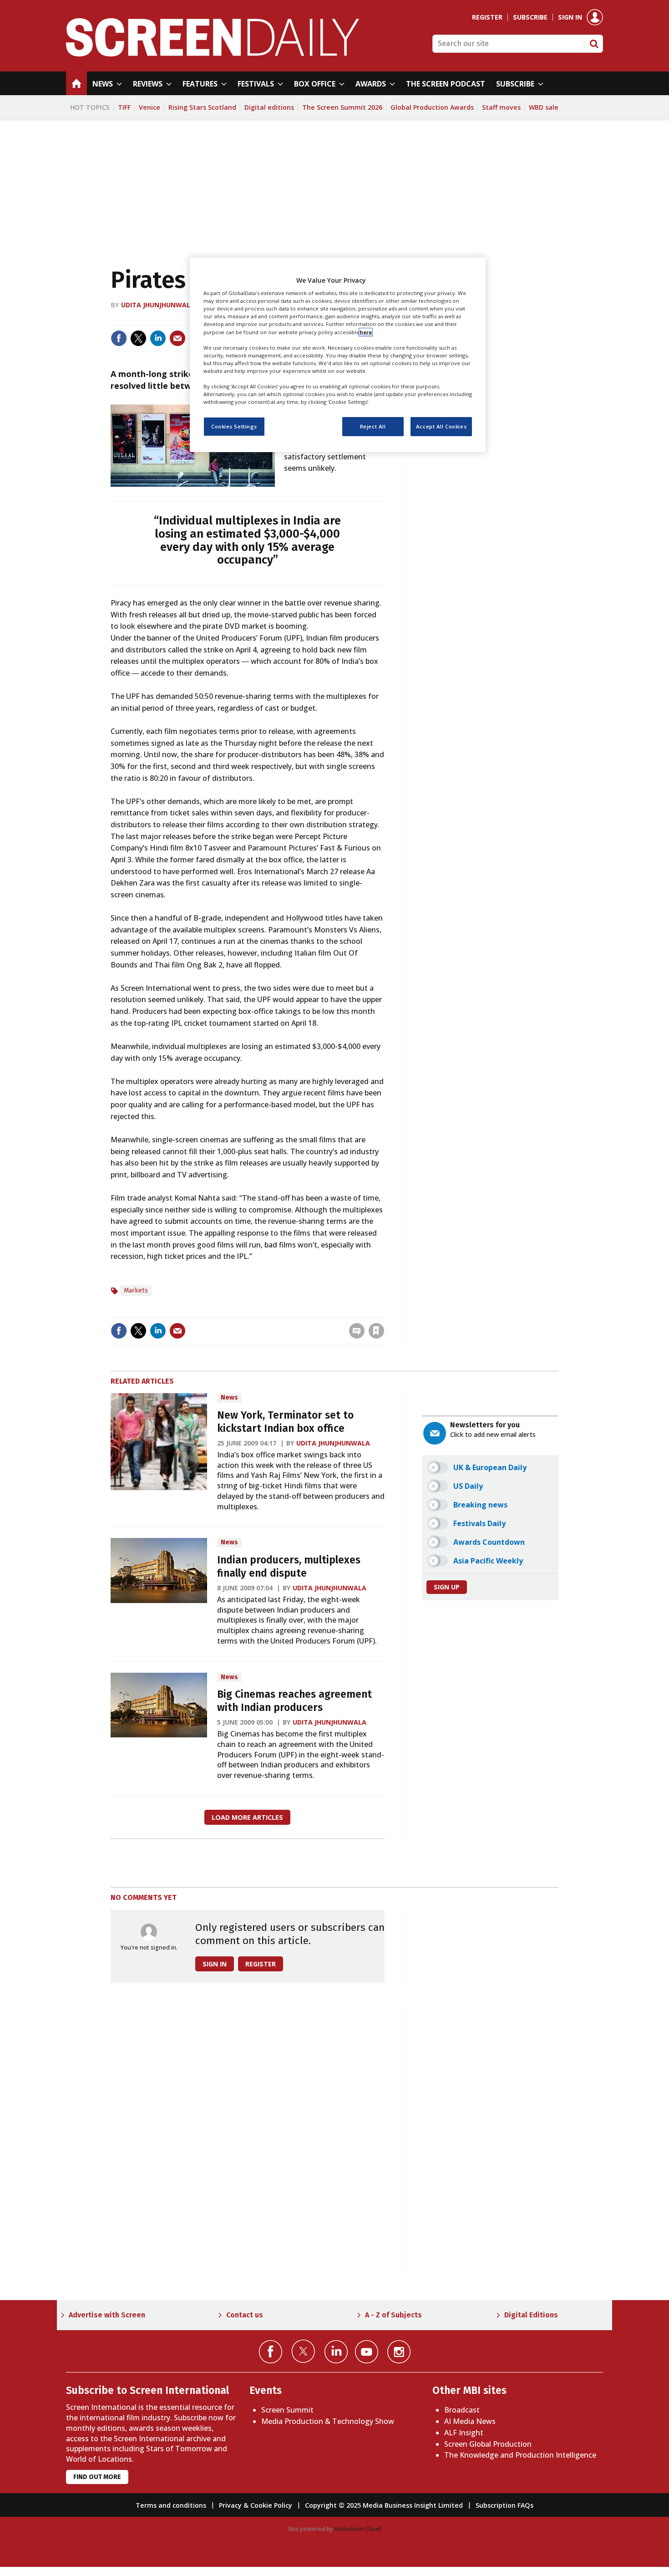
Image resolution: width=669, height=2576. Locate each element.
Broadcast (462, 2410)
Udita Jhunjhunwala (158, 305)
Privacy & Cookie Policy (256, 2505)
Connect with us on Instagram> (399, 2352)
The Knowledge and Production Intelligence (520, 2455)
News (229, 1397)
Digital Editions (531, 2315)
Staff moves (501, 107)
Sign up (447, 1587)
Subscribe (530, 17)
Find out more (97, 2477)
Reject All (373, 426)
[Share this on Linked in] (158, 338)
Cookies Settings (234, 426)
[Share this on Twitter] (138, 338)
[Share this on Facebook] (119, 338)
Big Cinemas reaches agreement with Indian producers (294, 1701)
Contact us (245, 2315)
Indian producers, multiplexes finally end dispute (289, 1567)
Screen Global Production (488, 2444)
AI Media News (470, 2421)
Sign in (570, 17)
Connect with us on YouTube (367, 2352)
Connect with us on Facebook (271, 2352)
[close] (383, 1312)
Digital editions (269, 107)
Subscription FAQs (504, 2505)
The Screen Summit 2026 (342, 107)
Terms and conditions (171, 2505)
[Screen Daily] (213, 54)
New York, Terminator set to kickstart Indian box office (285, 1422)
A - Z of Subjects (393, 2315)
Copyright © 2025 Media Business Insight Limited (384, 2505)
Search (594, 44)
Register (487, 17)
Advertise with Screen (107, 2315)
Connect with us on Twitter (303, 2351)
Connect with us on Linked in (336, 2352)
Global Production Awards (432, 107)
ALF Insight (464, 2433)
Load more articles (247, 1817)
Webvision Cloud (358, 2529)
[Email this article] (177, 338)
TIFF (124, 107)
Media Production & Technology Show (328, 2421)
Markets (136, 1291)
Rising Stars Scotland (202, 107)
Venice (150, 107)
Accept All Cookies (441, 426)
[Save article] (376, 1331)
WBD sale (544, 107)
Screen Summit (287, 2410)
